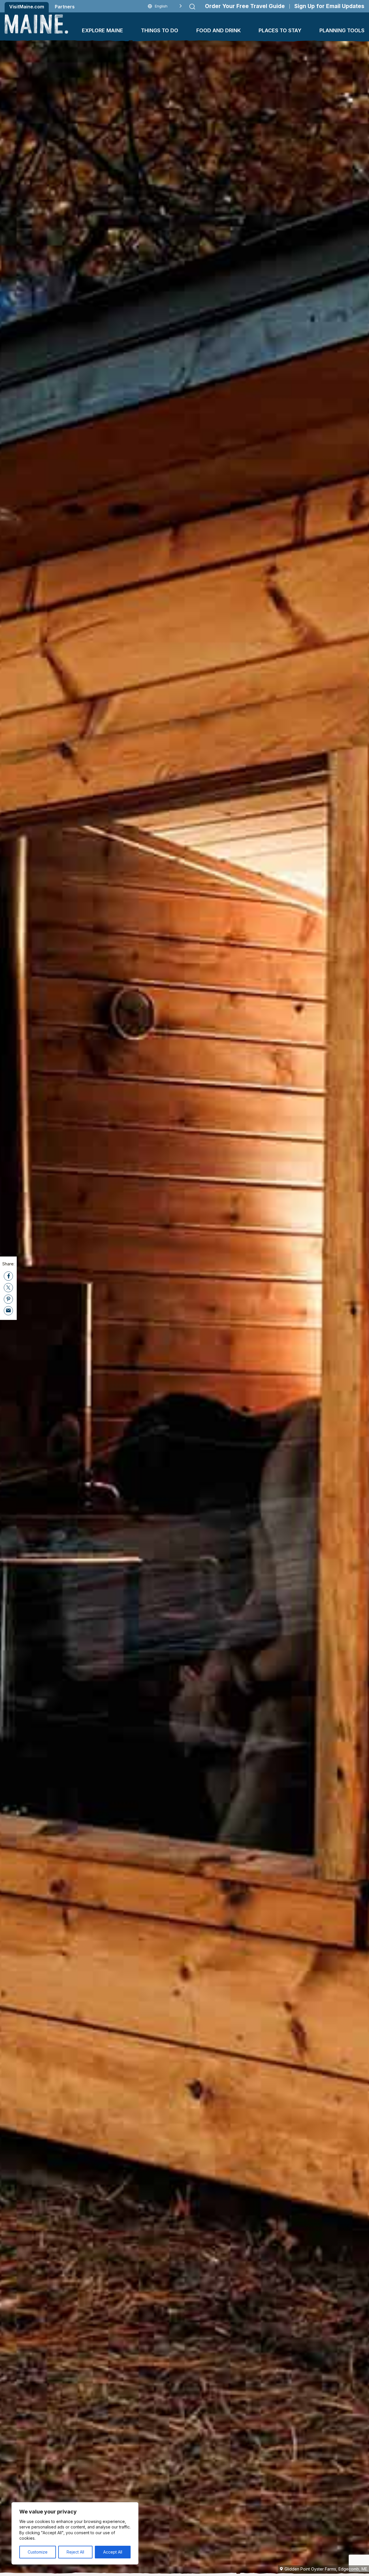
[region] (75, 2533)
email (8, 1310)
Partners (65, 7)
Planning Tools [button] (342, 30)
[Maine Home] (36, 24)
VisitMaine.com (27, 7)
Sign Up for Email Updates (329, 6)
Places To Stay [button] (280, 30)
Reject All (75, 2552)
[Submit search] (192, 7)
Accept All (113, 2552)
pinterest (8, 1299)
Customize (38, 2552)
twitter (8, 1287)
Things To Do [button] (160, 30)
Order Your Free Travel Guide (245, 6)
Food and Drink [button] (219, 30)
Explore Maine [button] (102, 30)
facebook (8, 1276)
